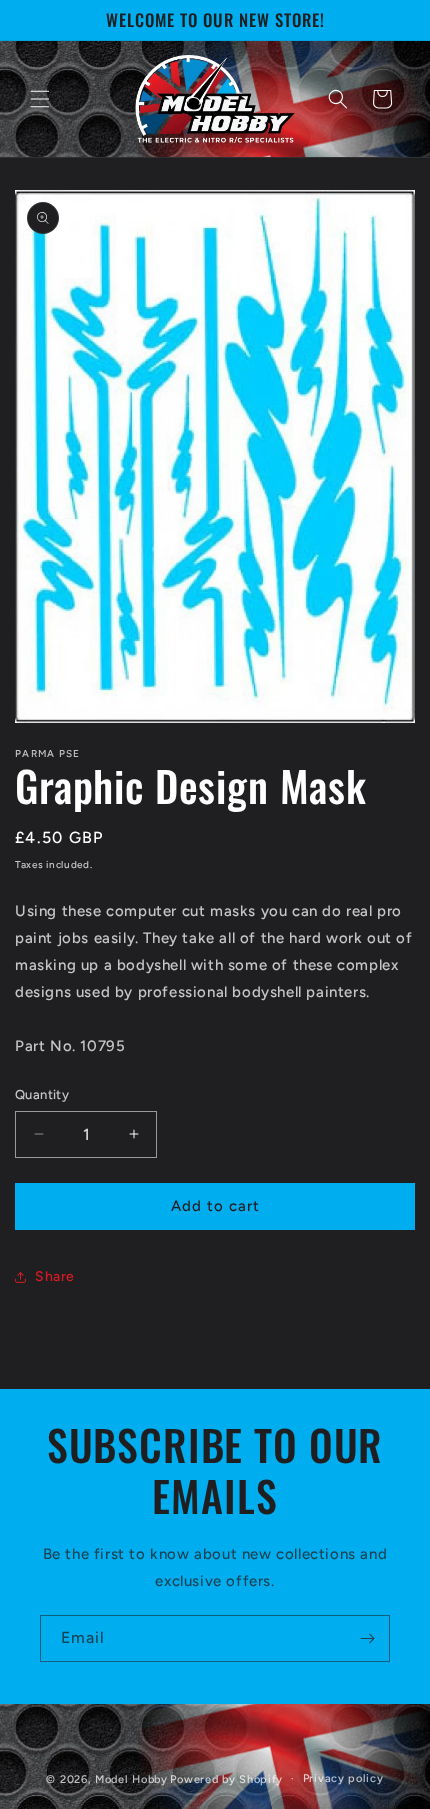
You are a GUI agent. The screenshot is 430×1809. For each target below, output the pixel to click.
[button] (40, 99)
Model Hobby (131, 1778)
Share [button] (55, 1276)
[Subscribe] (367, 1638)
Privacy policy (343, 1778)
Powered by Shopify (226, 1778)
